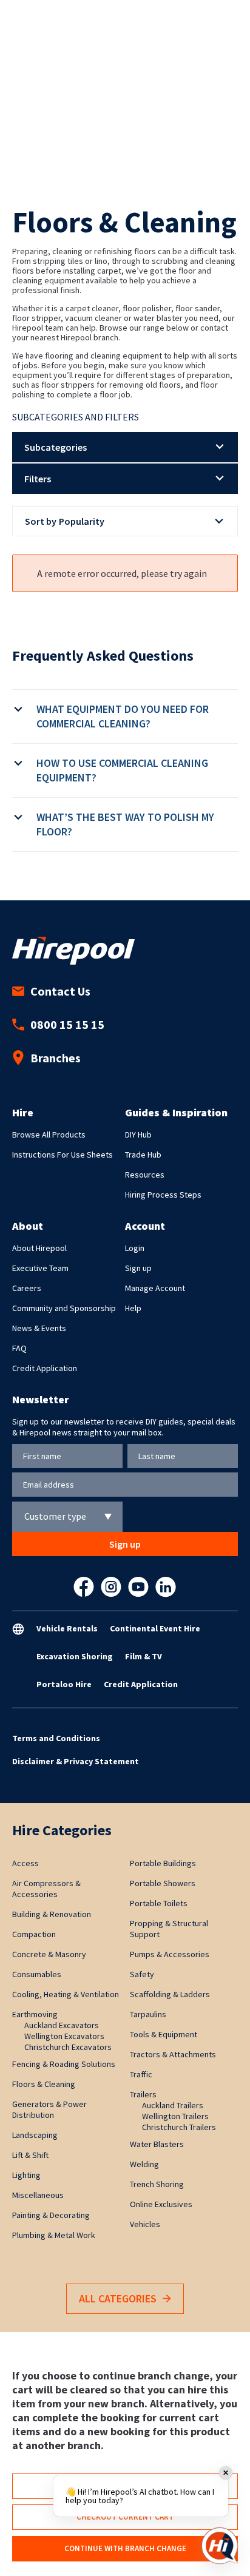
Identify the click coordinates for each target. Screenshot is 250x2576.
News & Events (39, 1328)
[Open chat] (220, 2546)
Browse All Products (49, 1135)
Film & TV (144, 1656)
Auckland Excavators (62, 2025)
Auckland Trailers (173, 2105)
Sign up (138, 1268)
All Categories (118, 2298)
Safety (142, 1974)
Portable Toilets (159, 1903)
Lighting (26, 2175)
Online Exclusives (161, 2204)
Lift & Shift (30, 2155)
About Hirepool (39, 1248)
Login (135, 1248)
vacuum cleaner (93, 318)
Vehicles (145, 2224)
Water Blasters (157, 2144)
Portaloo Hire (64, 1684)
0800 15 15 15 (67, 1024)
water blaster (158, 318)
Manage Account (155, 1288)
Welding (144, 2164)
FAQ (19, 1348)
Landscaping (35, 2135)
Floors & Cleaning (44, 2084)
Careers (27, 1288)
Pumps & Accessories (170, 1954)
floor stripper (36, 318)
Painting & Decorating (51, 2215)
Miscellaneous (38, 2195)
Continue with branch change (125, 2548)
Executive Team (40, 1268)
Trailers (143, 2094)
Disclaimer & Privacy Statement (76, 1761)
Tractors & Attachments (173, 2054)
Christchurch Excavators (68, 2047)
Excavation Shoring (75, 1656)
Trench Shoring (157, 2184)
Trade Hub (143, 1155)
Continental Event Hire (155, 1628)
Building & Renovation (52, 1914)
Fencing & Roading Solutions (64, 2064)
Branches (56, 1058)
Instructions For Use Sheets (62, 1155)
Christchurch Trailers (179, 2127)
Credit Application (45, 1368)
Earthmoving (35, 2014)
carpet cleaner (92, 308)
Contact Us (60, 991)
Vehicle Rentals (67, 1628)
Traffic (141, 2074)
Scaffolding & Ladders (170, 1994)
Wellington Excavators (64, 2036)
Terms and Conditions (56, 1738)
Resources (145, 1175)
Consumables (37, 1974)
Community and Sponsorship (64, 1308)
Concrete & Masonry (49, 1954)
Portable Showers (163, 1883)
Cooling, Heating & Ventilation (66, 1994)
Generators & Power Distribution (49, 2109)
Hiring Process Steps (163, 1195)
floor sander (198, 308)
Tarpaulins (148, 2014)
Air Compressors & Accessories (46, 1889)
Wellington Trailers (175, 2116)
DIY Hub (138, 1135)
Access (25, 1863)
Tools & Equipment (164, 2034)
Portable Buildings (163, 1863)
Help (133, 1308)
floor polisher (147, 308)
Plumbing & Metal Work (54, 2235)
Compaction (34, 1934)
